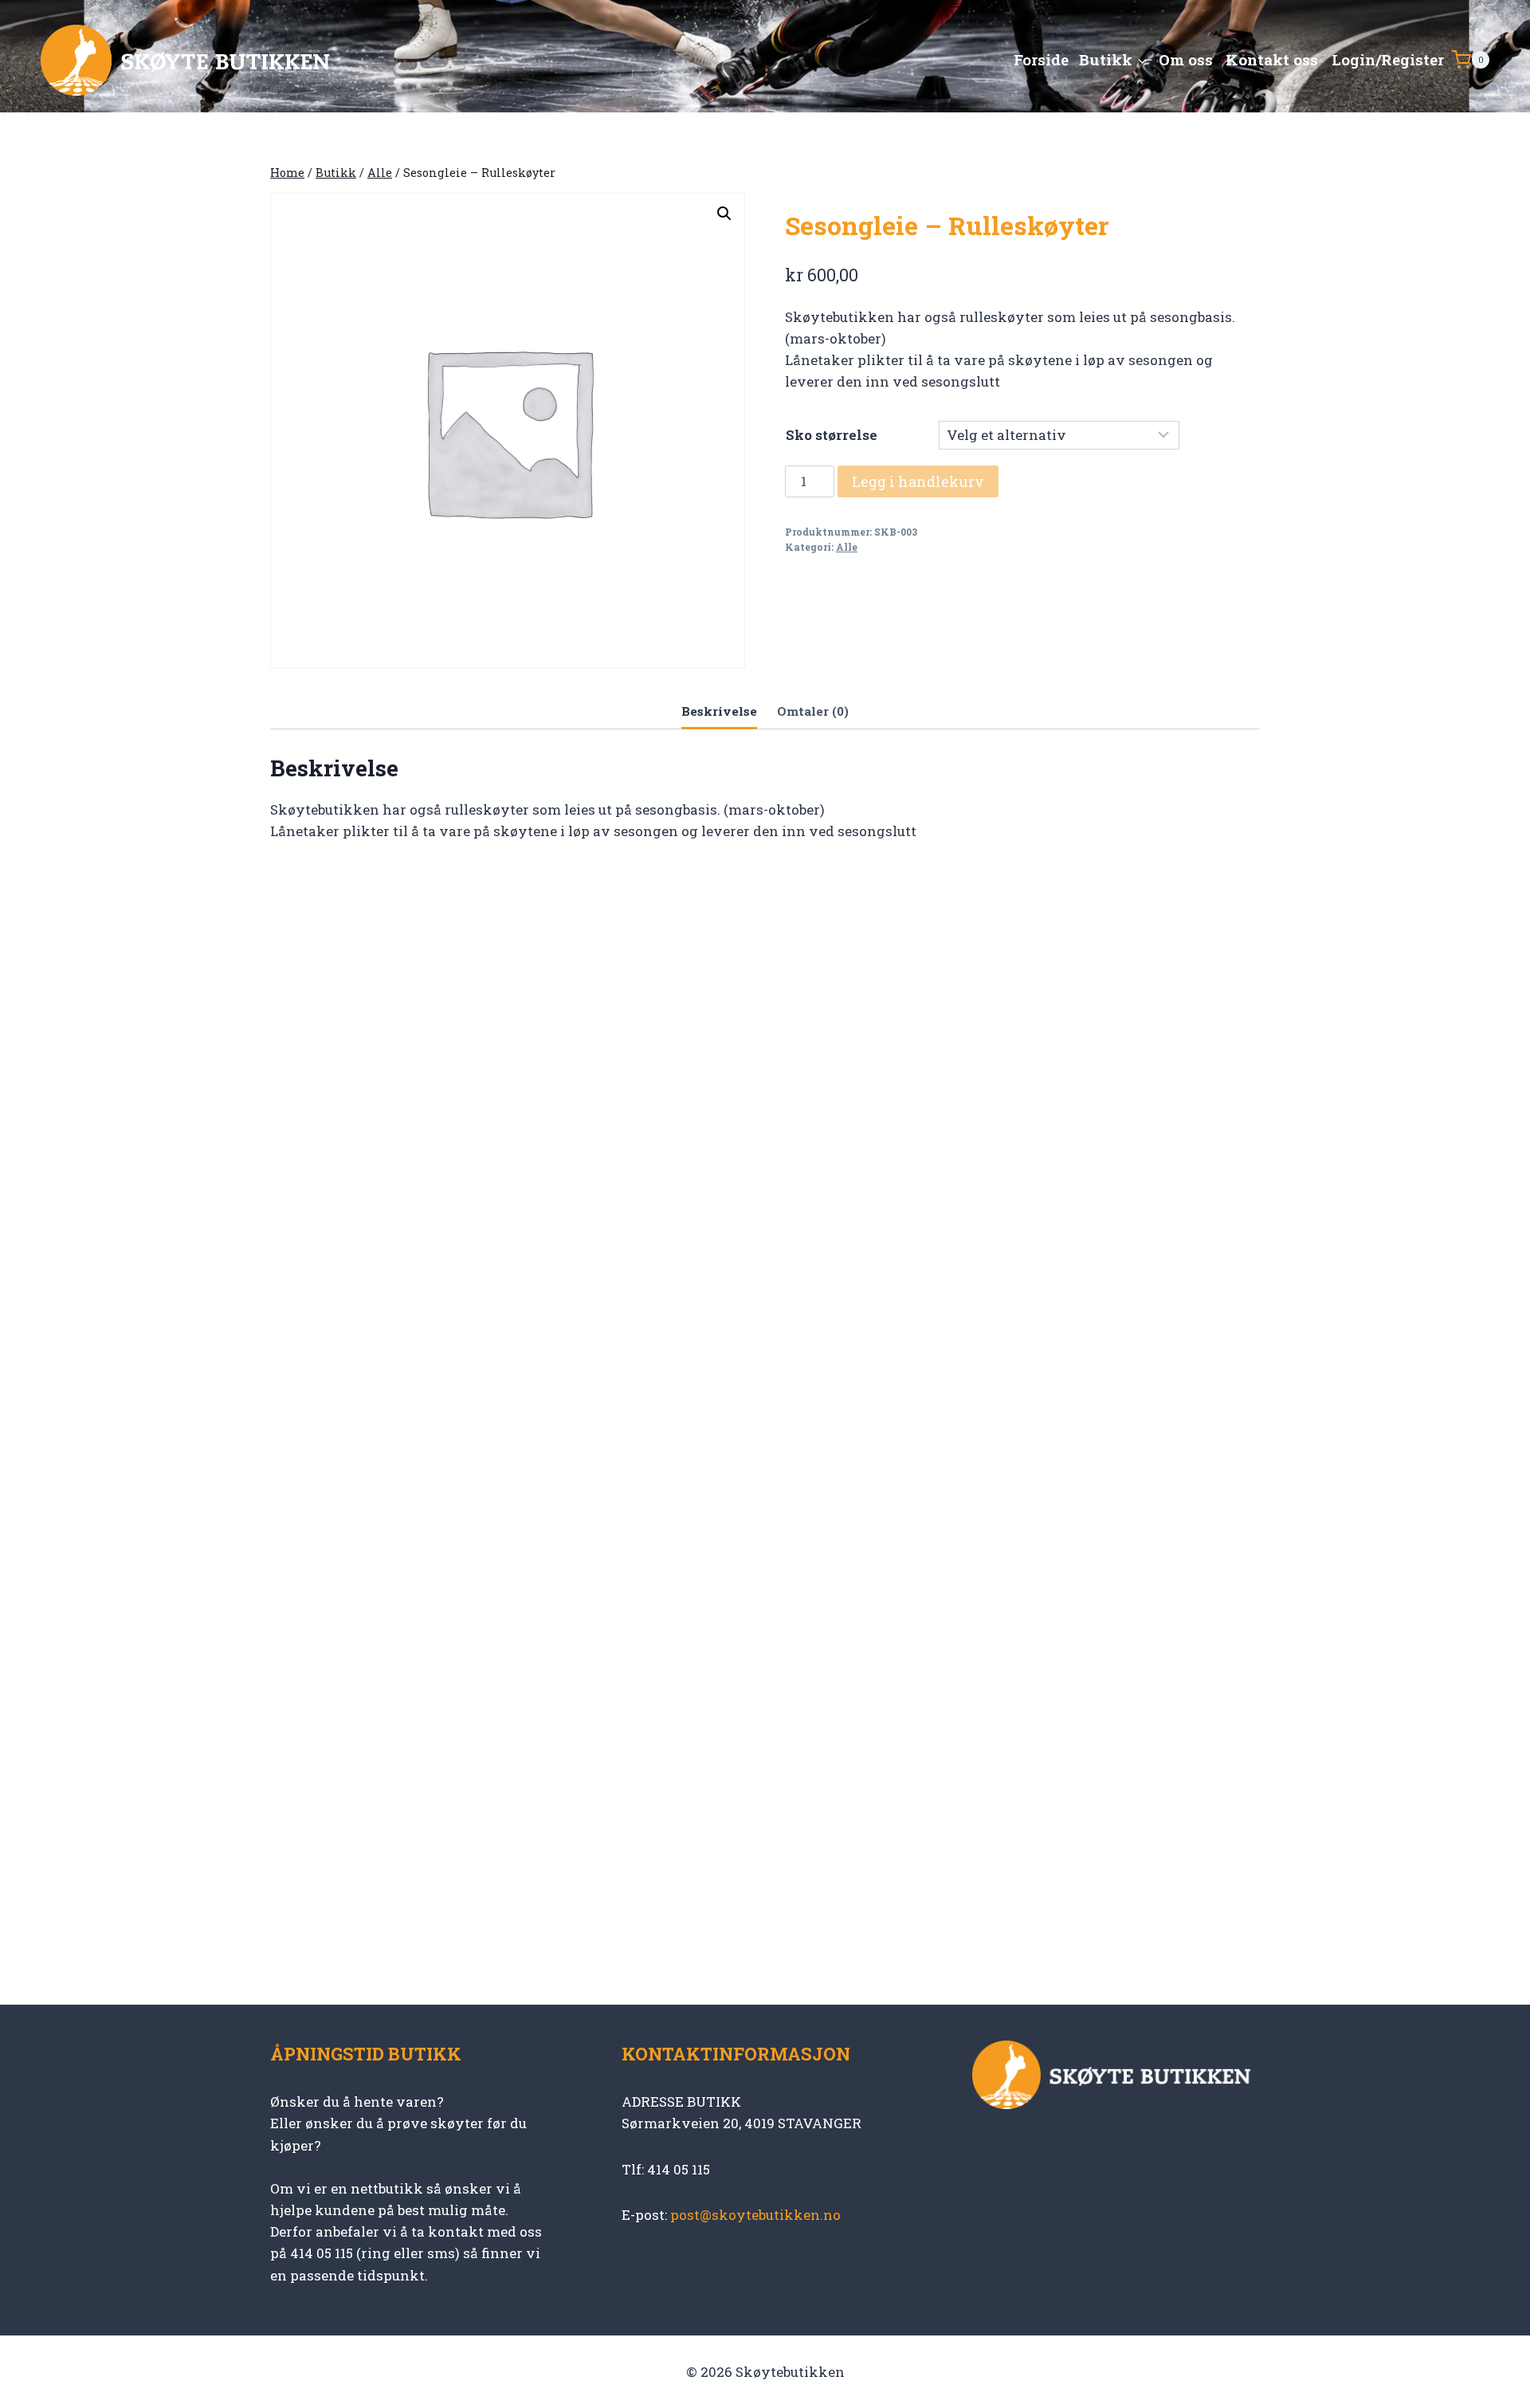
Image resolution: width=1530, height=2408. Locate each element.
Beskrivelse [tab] (719, 711)
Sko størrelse (832, 435)
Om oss (1186, 59)
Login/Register (1388, 59)
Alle (847, 547)
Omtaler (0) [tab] (813, 711)
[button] (724, 214)
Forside (1041, 59)
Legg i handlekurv (918, 481)
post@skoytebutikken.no (755, 2215)
